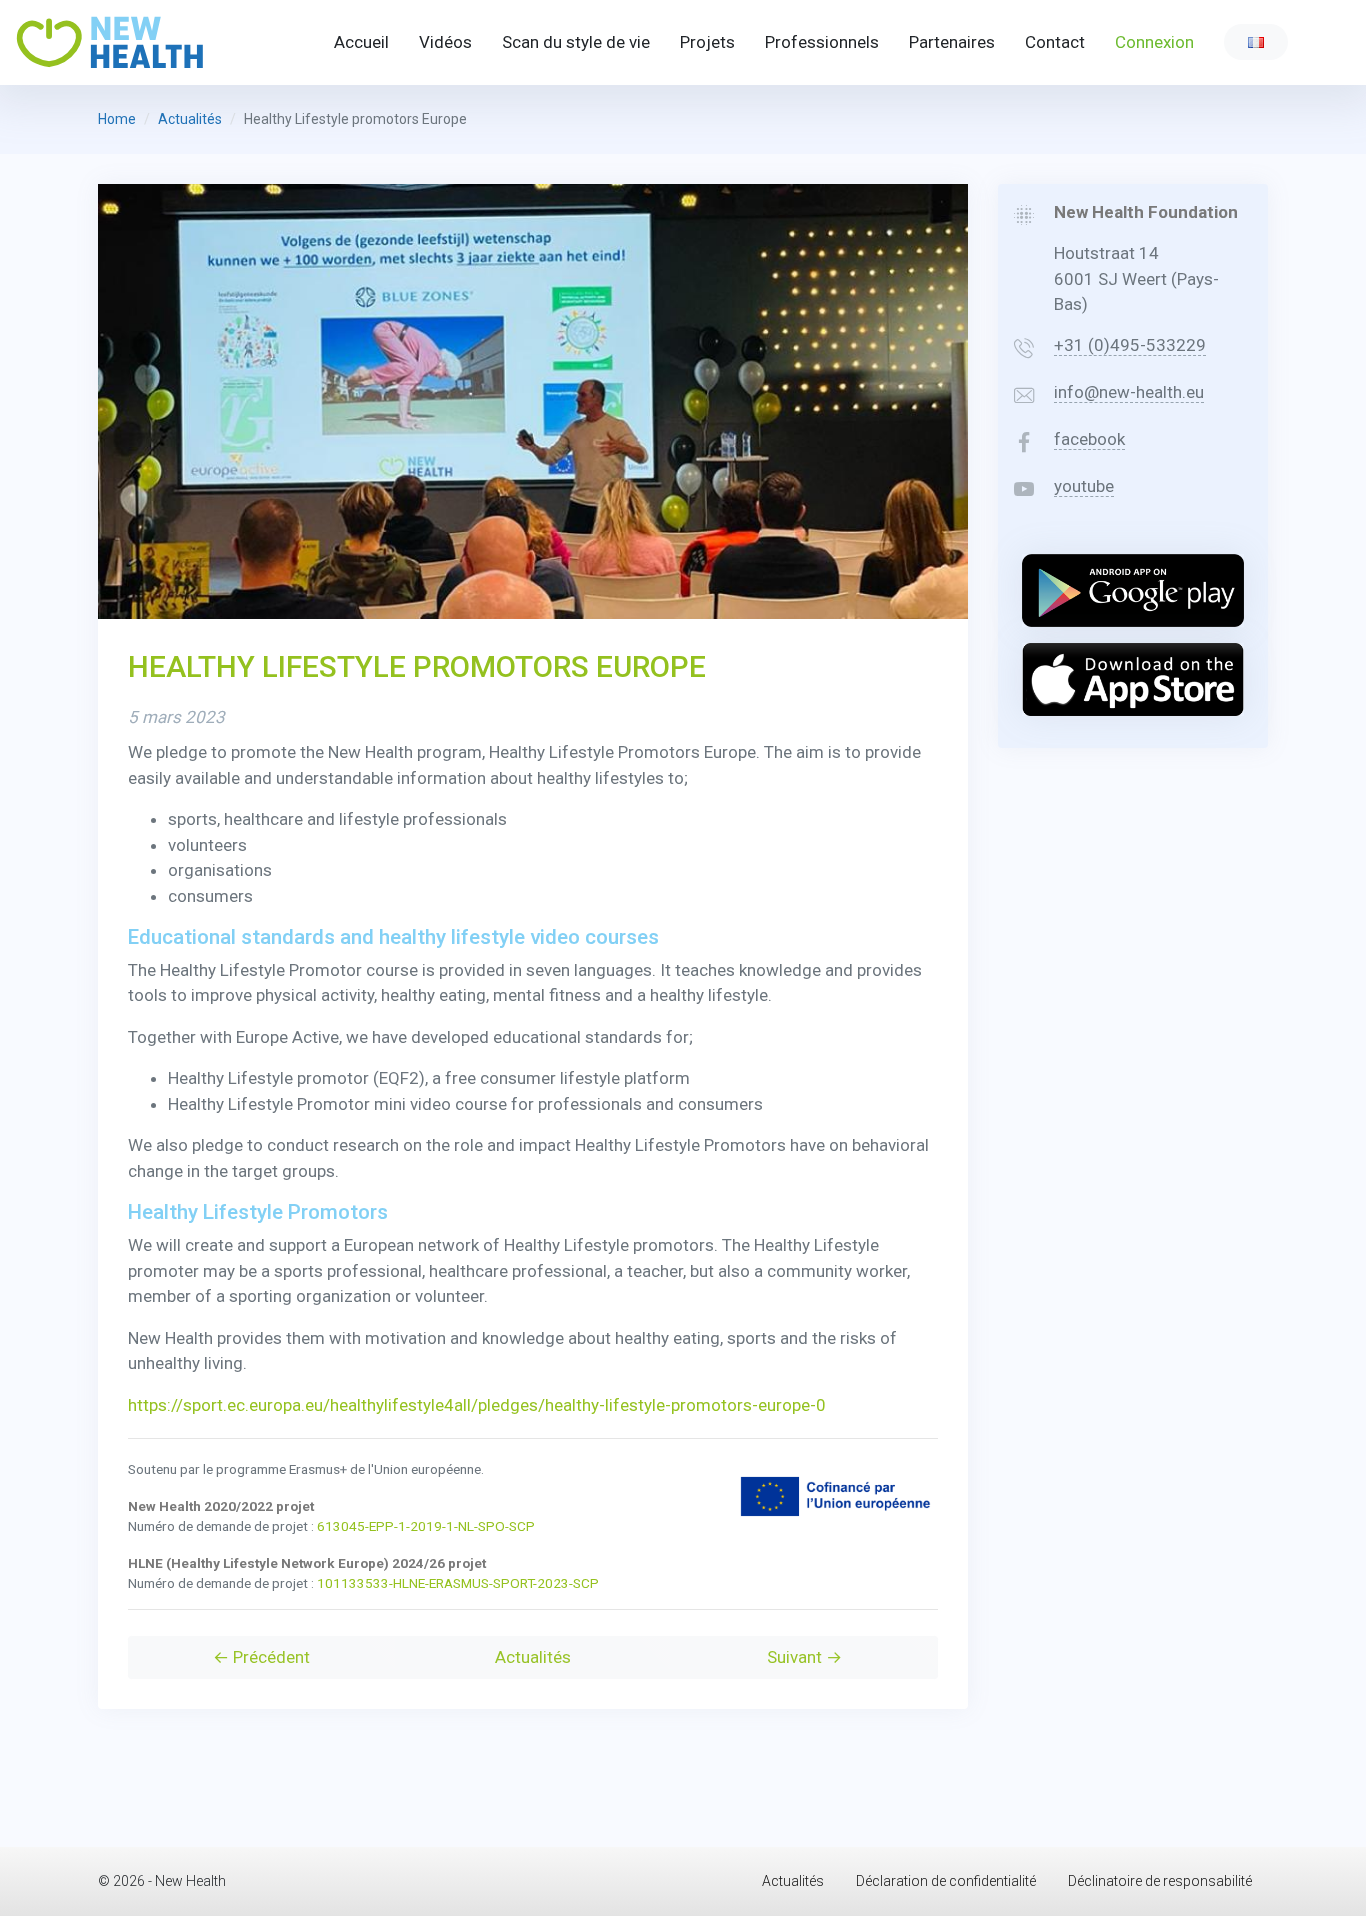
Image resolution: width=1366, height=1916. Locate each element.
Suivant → (804, 1657)
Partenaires (952, 42)
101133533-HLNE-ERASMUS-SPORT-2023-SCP (458, 1583)
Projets (707, 42)
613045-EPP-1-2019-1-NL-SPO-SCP (426, 1526)
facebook (1089, 439)
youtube (1084, 486)
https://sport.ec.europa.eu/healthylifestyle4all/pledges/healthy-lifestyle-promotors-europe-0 (477, 1405)
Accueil (361, 42)
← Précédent (261, 1657)
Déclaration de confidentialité (946, 1881)
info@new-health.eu (1129, 392)
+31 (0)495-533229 (1130, 345)
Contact (1055, 42)
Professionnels (822, 42)
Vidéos (445, 42)
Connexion (1154, 42)
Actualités (190, 119)
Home (117, 119)
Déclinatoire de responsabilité (1160, 1881)
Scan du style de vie (576, 42)
